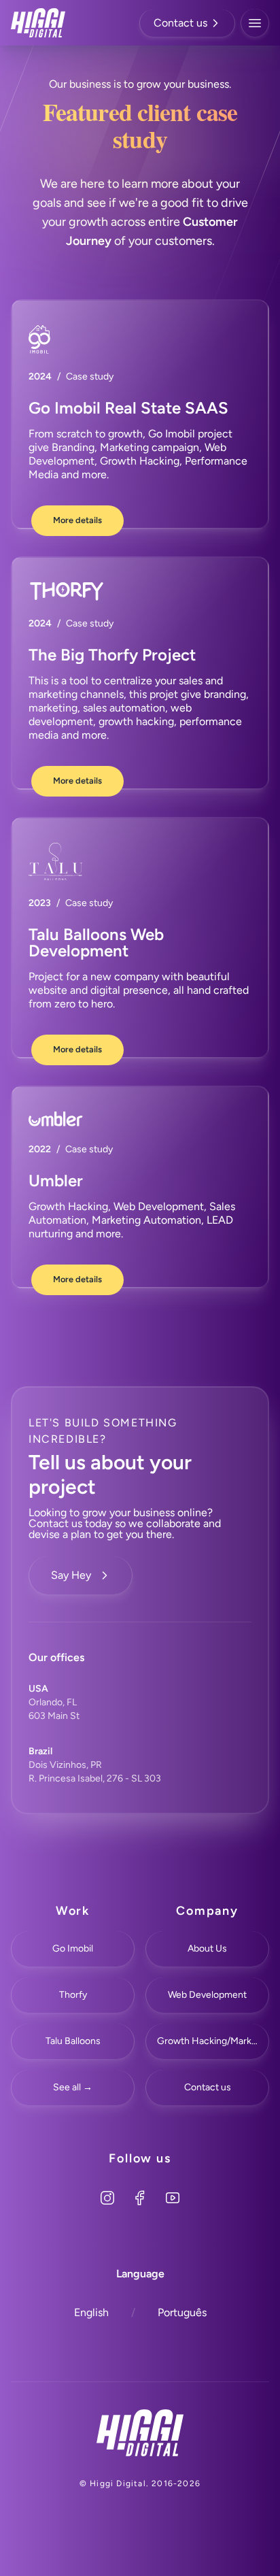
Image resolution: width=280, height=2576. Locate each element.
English (91, 2312)
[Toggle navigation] (255, 23)
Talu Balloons (73, 2041)
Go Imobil (73, 1948)
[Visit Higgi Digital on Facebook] (140, 2198)
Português (182, 2312)
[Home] (140, 2433)
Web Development (207, 1995)
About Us (207, 1948)
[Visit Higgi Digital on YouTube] (173, 2198)
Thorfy (73, 1995)
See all (73, 2087)
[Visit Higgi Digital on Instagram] (107, 2198)
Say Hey (71, 1575)
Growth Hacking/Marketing (213, 2041)
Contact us (180, 23)
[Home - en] (38, 23)
